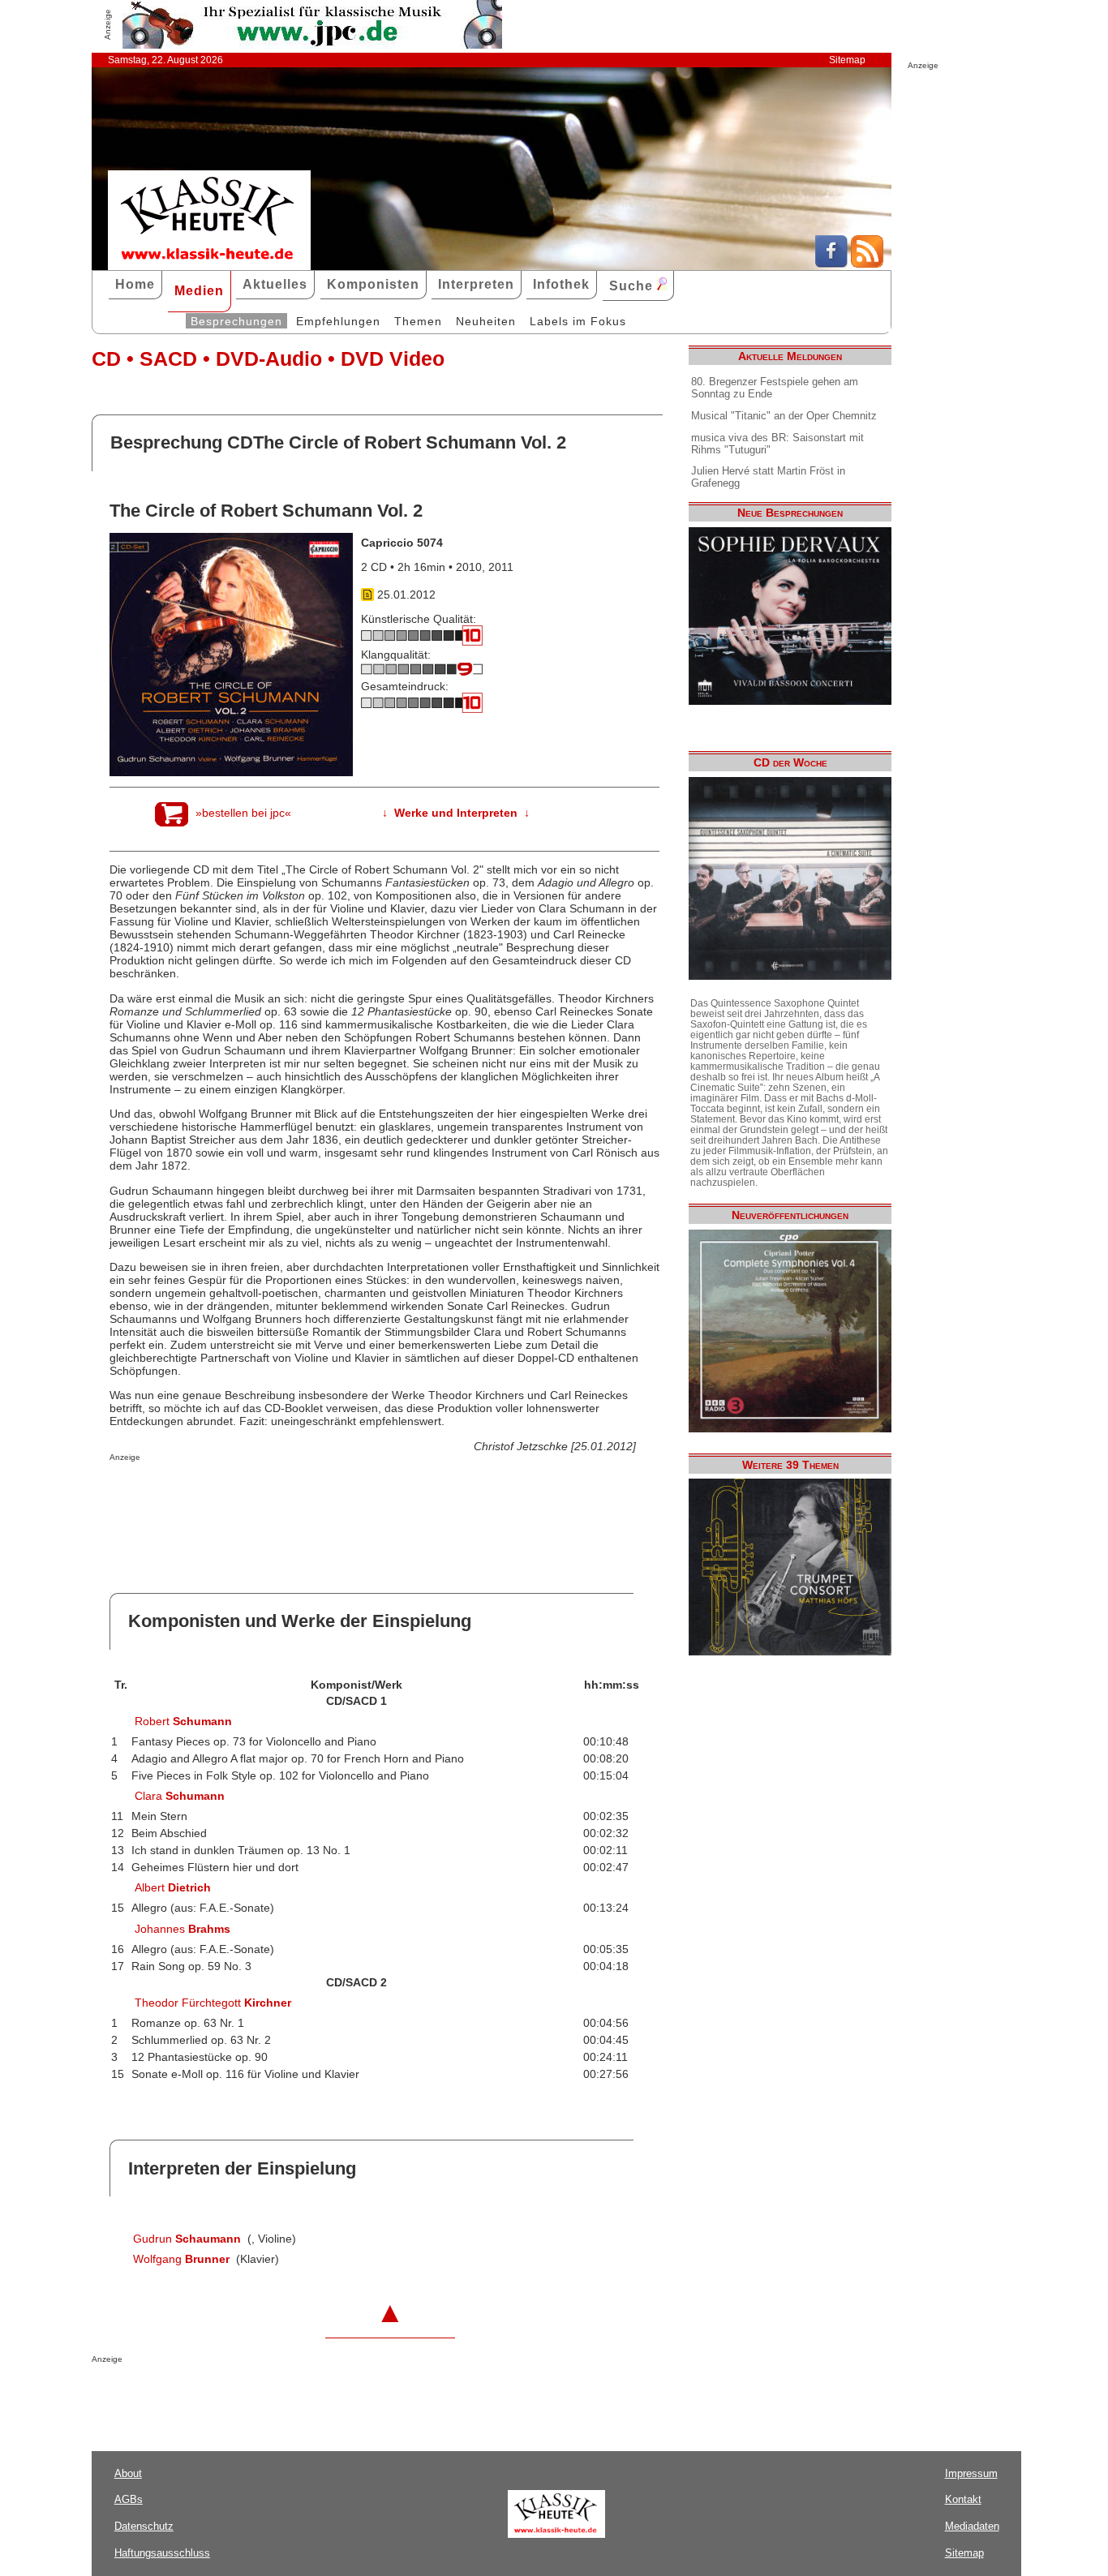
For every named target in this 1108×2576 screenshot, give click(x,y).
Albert (173, 1887)
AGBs (129, 2499)
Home (135, 284)
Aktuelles (275, 284)
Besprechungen (236, 321)
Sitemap (847, 60)
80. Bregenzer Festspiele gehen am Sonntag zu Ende (775, 388)
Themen (418, 321)
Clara (180, 1796)
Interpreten (476, 284)
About (128, 2473)
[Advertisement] (299, 1494)
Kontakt (963, 2499)
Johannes (183, 1929)
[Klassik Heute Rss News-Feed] (867, 264)
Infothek (561, 284)
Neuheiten (486, 321)
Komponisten (373, 284)
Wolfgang (181, 2259)
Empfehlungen (338, 321)
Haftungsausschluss (162, 2553)
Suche (633, 286)
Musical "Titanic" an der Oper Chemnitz (784, 416)
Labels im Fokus (578, 321)
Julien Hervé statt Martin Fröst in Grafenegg (768, 477)
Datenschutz (144, 2526)
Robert (183, 1721)
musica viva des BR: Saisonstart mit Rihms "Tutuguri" (777, 444)
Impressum (971, 2473)
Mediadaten (972, 2526)
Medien (199, 291)
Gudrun (187, 2239)
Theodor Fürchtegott (213, 2003)
